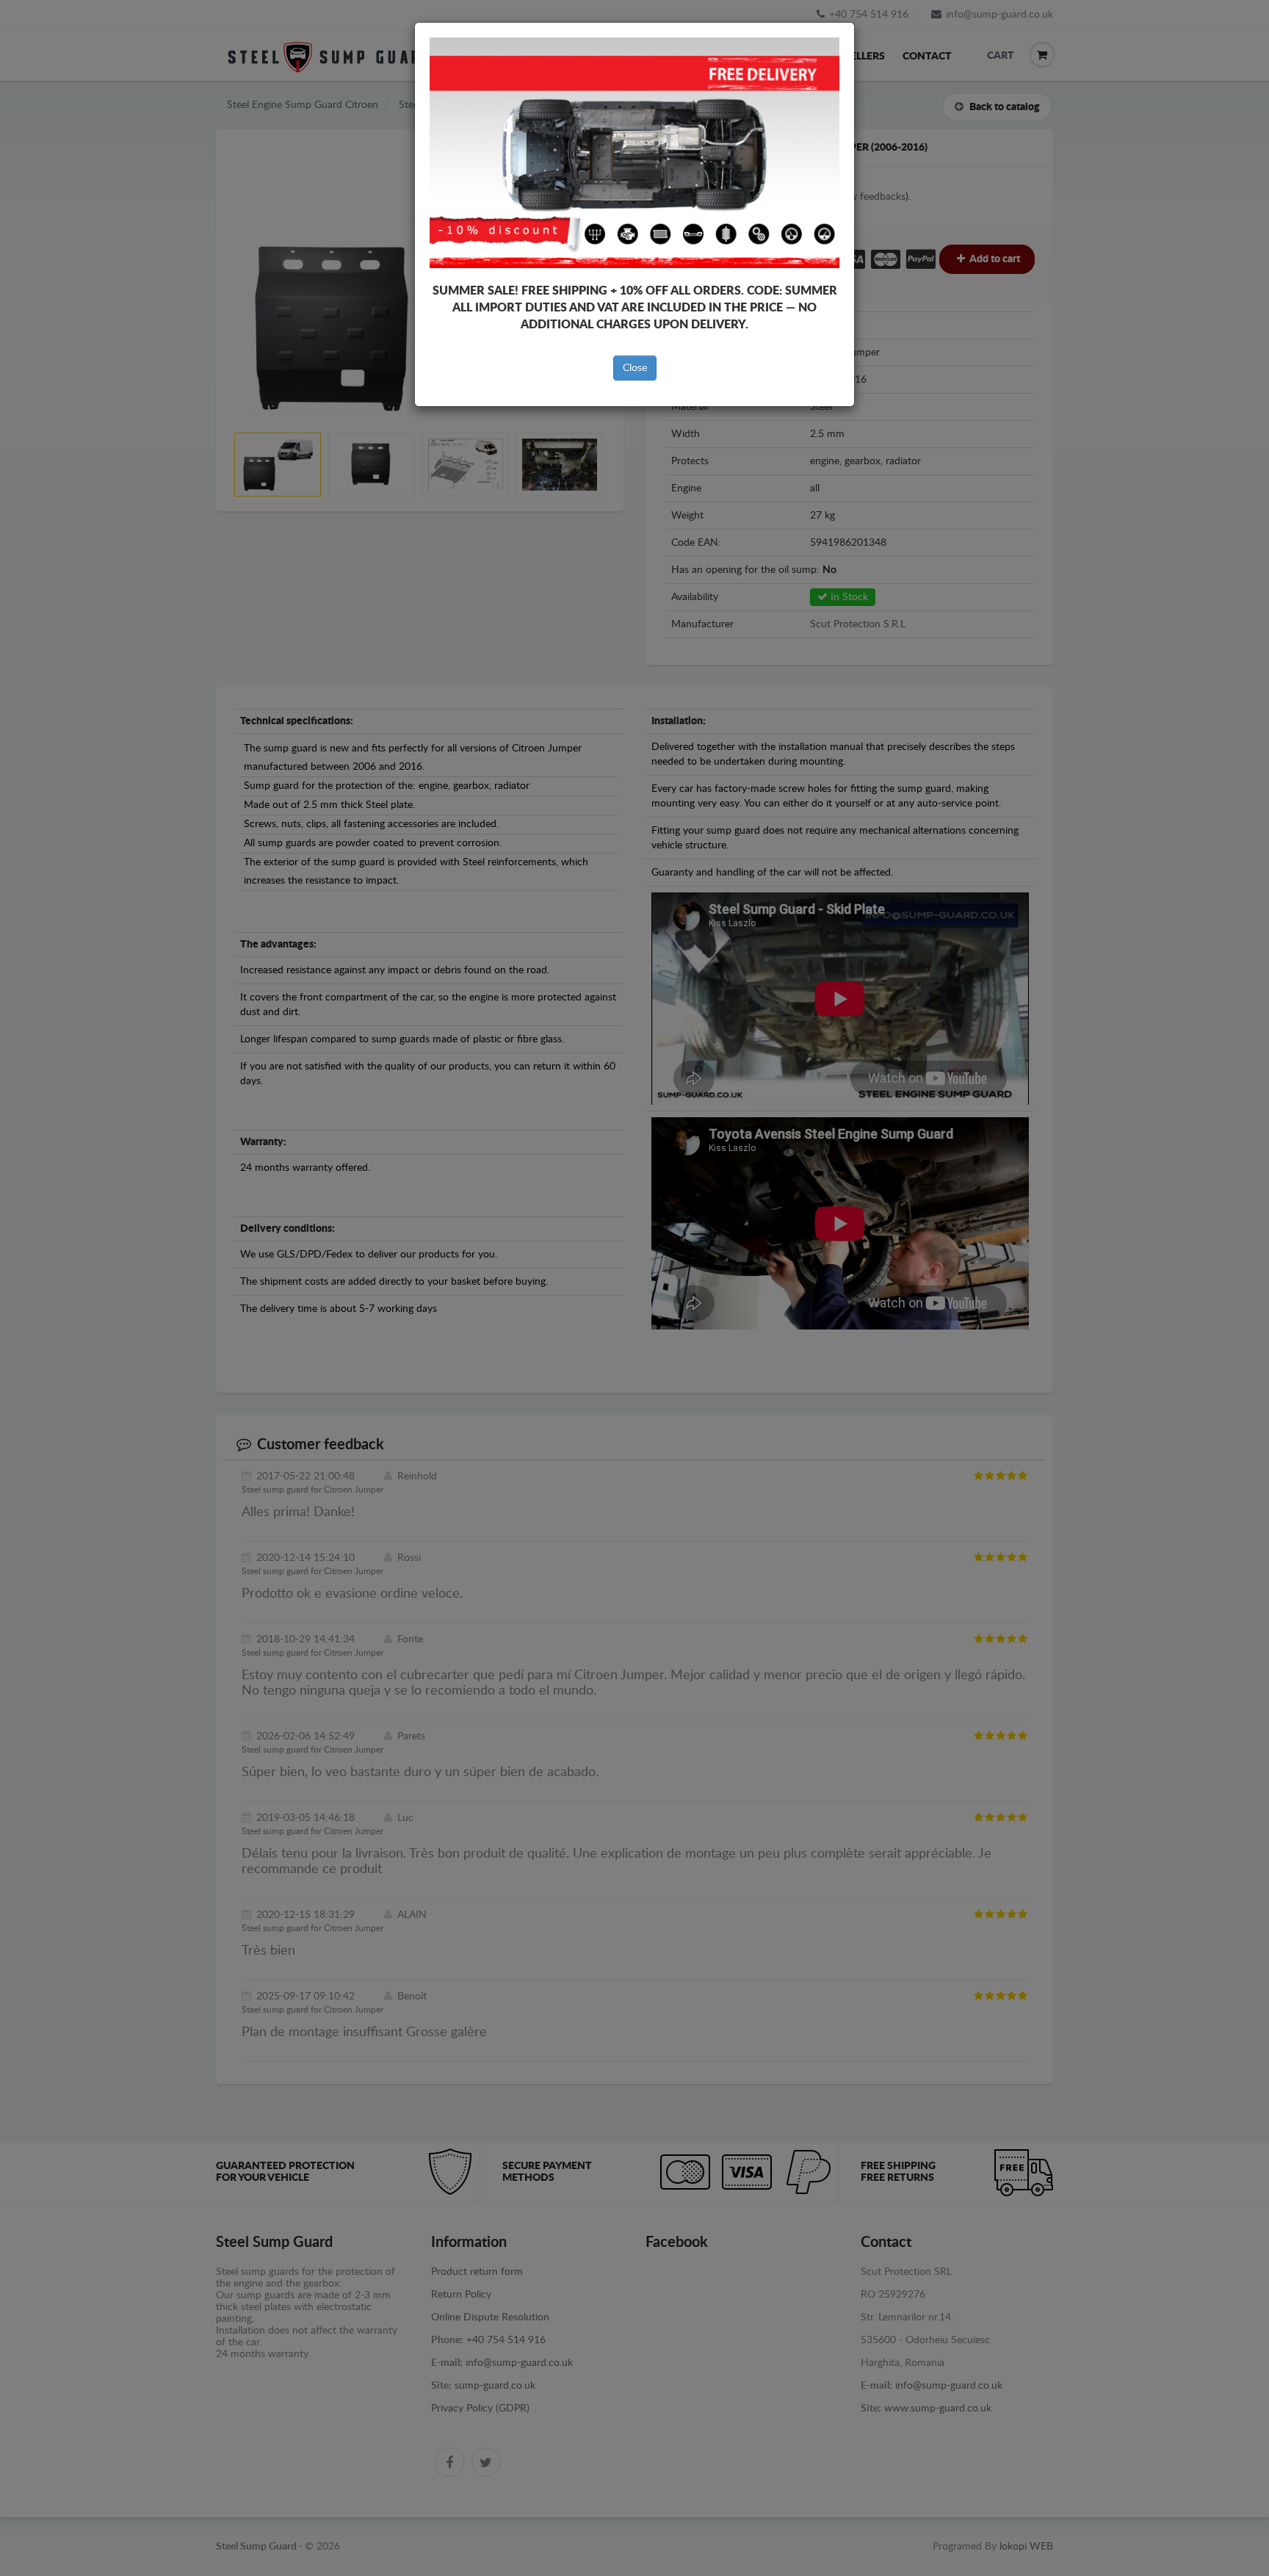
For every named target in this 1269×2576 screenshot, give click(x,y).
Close (635, 368)
